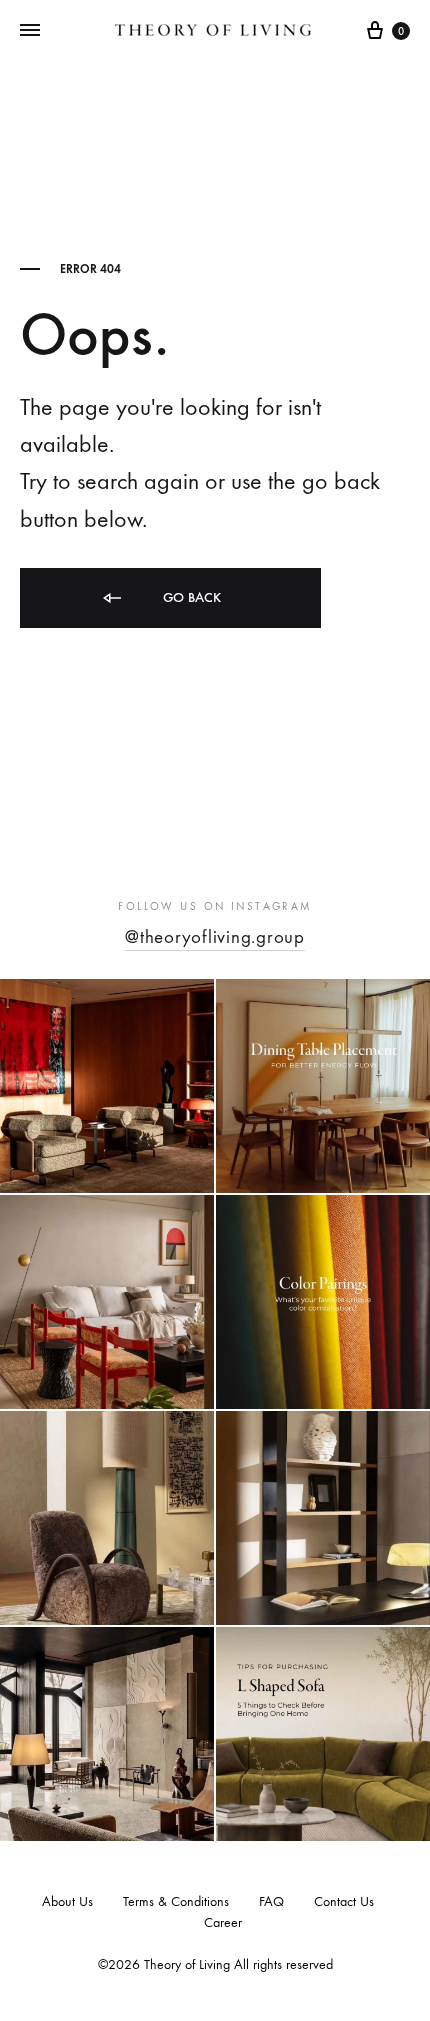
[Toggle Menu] (30, 31)
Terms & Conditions (176, 1901)
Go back (190, 597)
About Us (67, 1901)
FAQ (271, 1901)
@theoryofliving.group (215, 937)
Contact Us (344, 1901)
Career (223, 1922)
